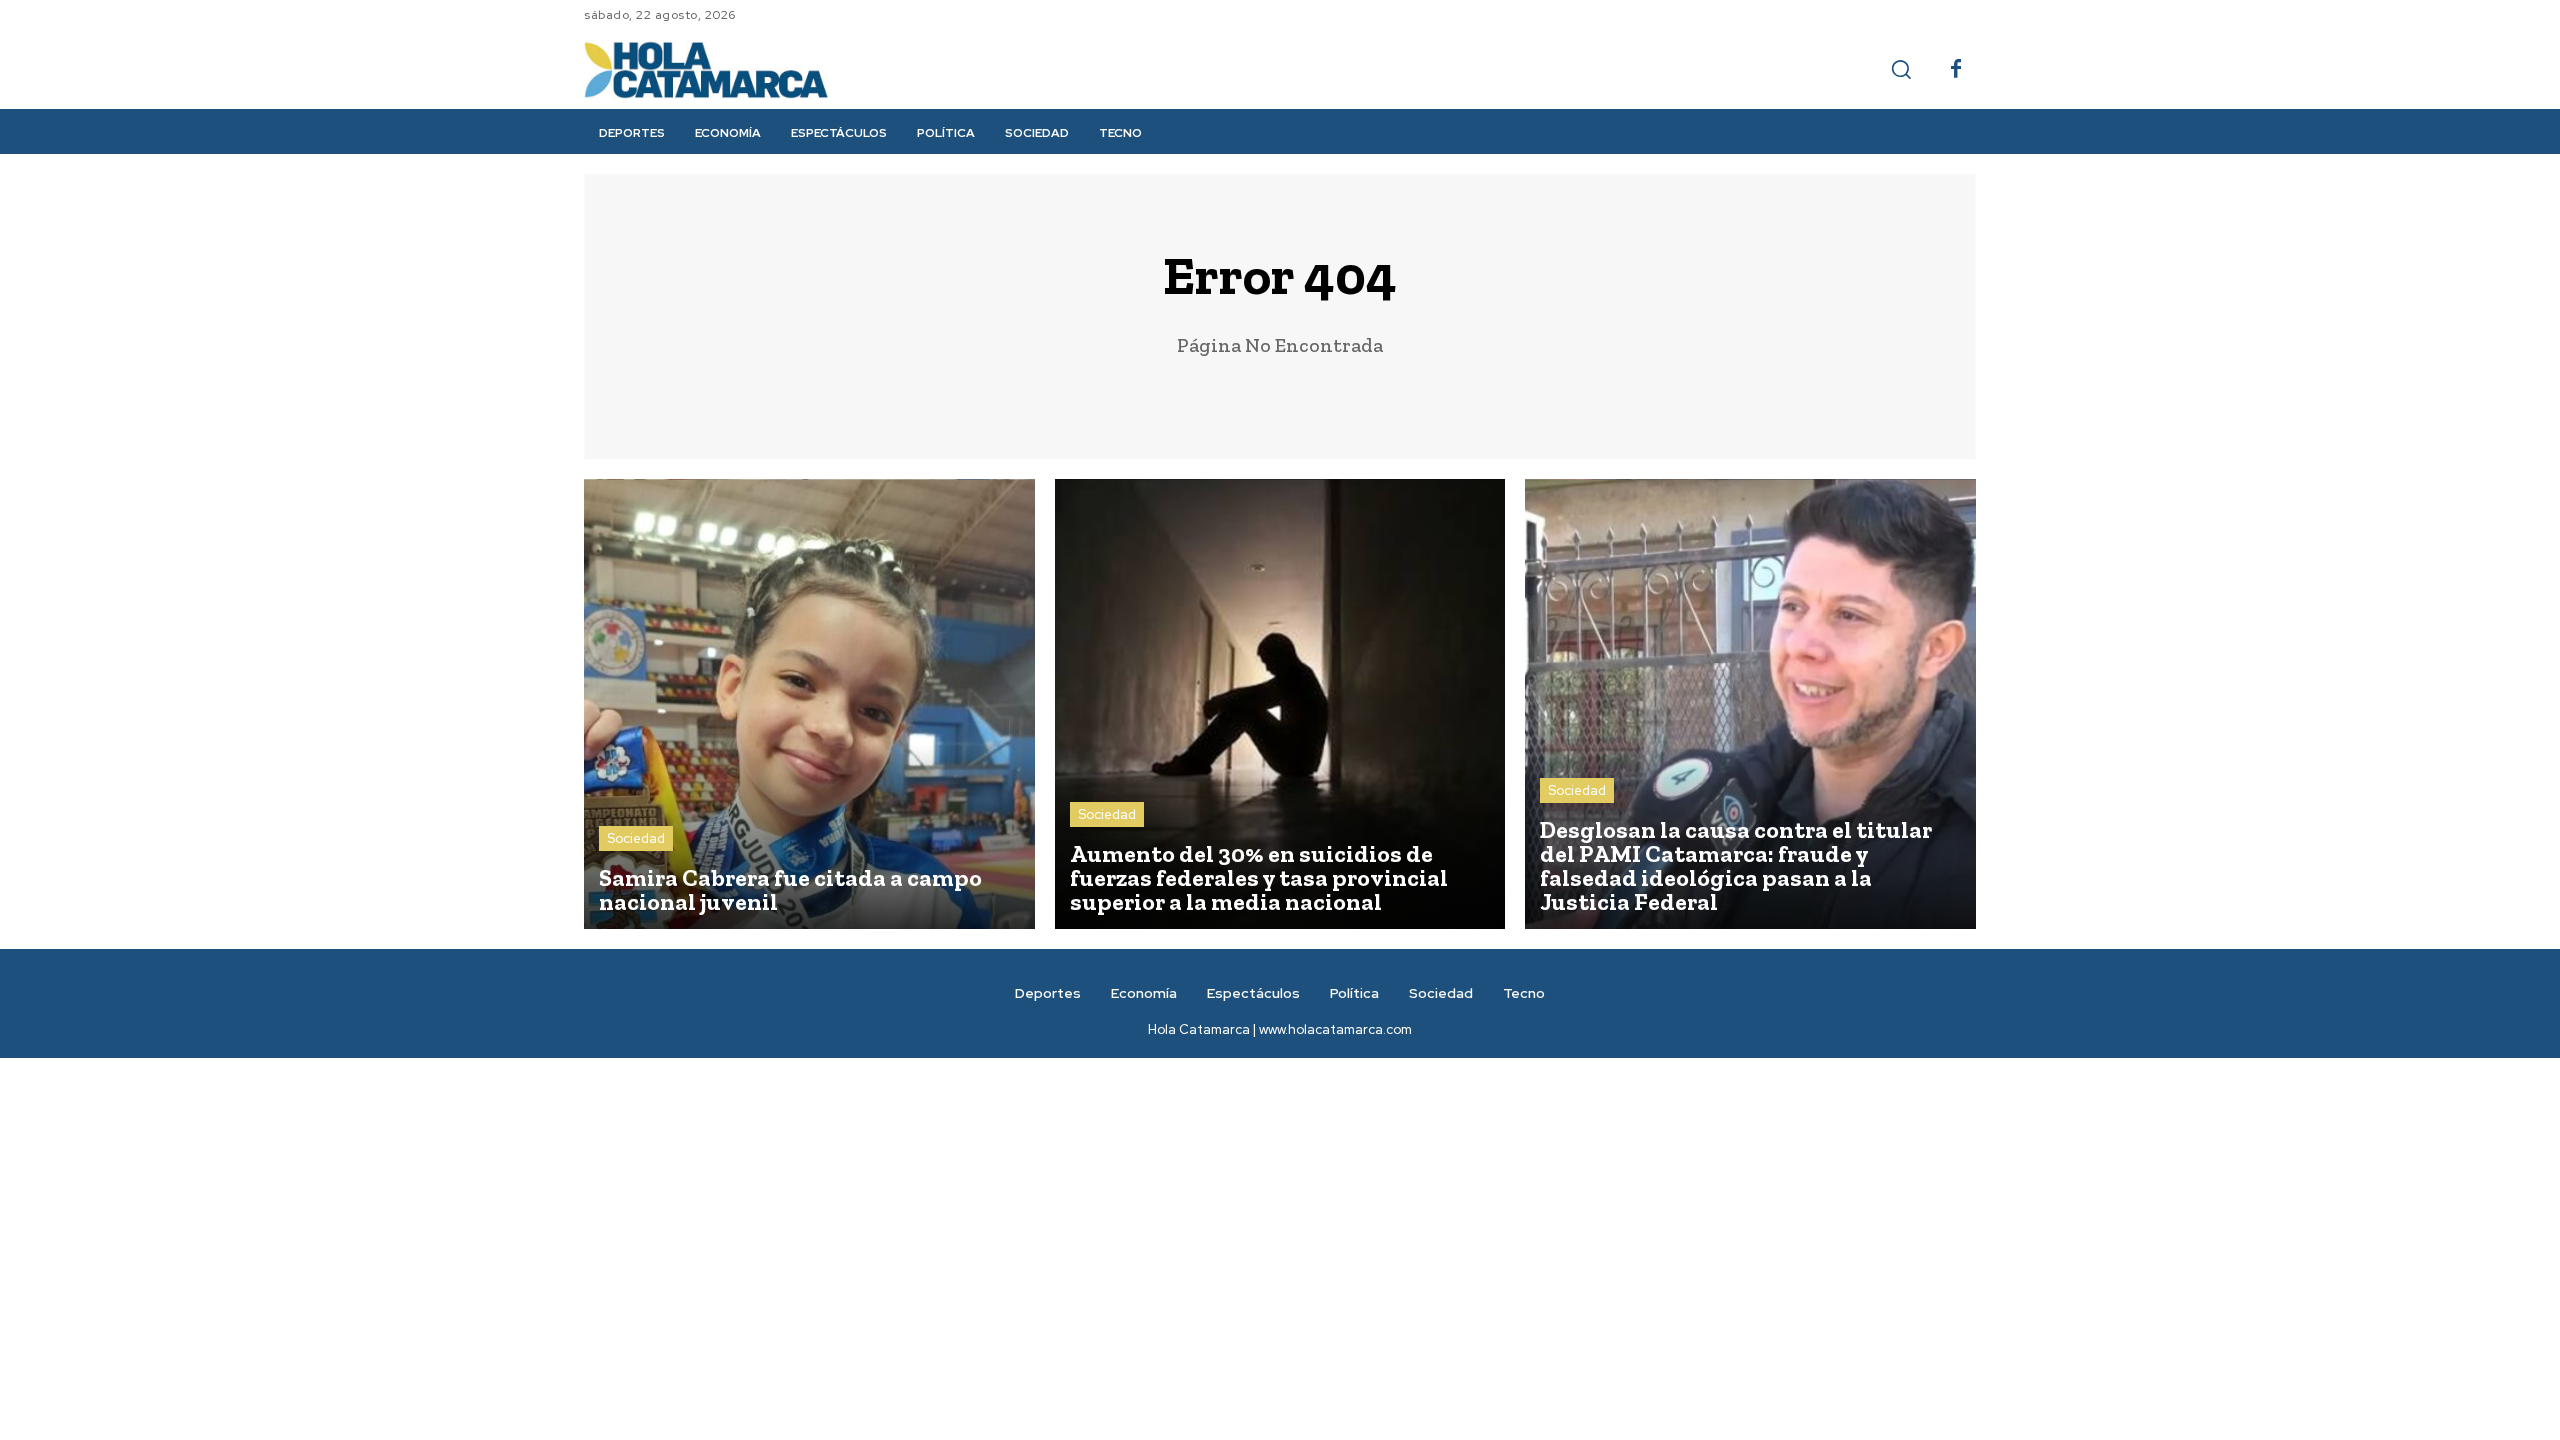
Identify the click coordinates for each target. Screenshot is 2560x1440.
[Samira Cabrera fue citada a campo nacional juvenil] (809, 704)
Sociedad (636, 838)
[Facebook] (1956, 70)
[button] (1901, 69)
